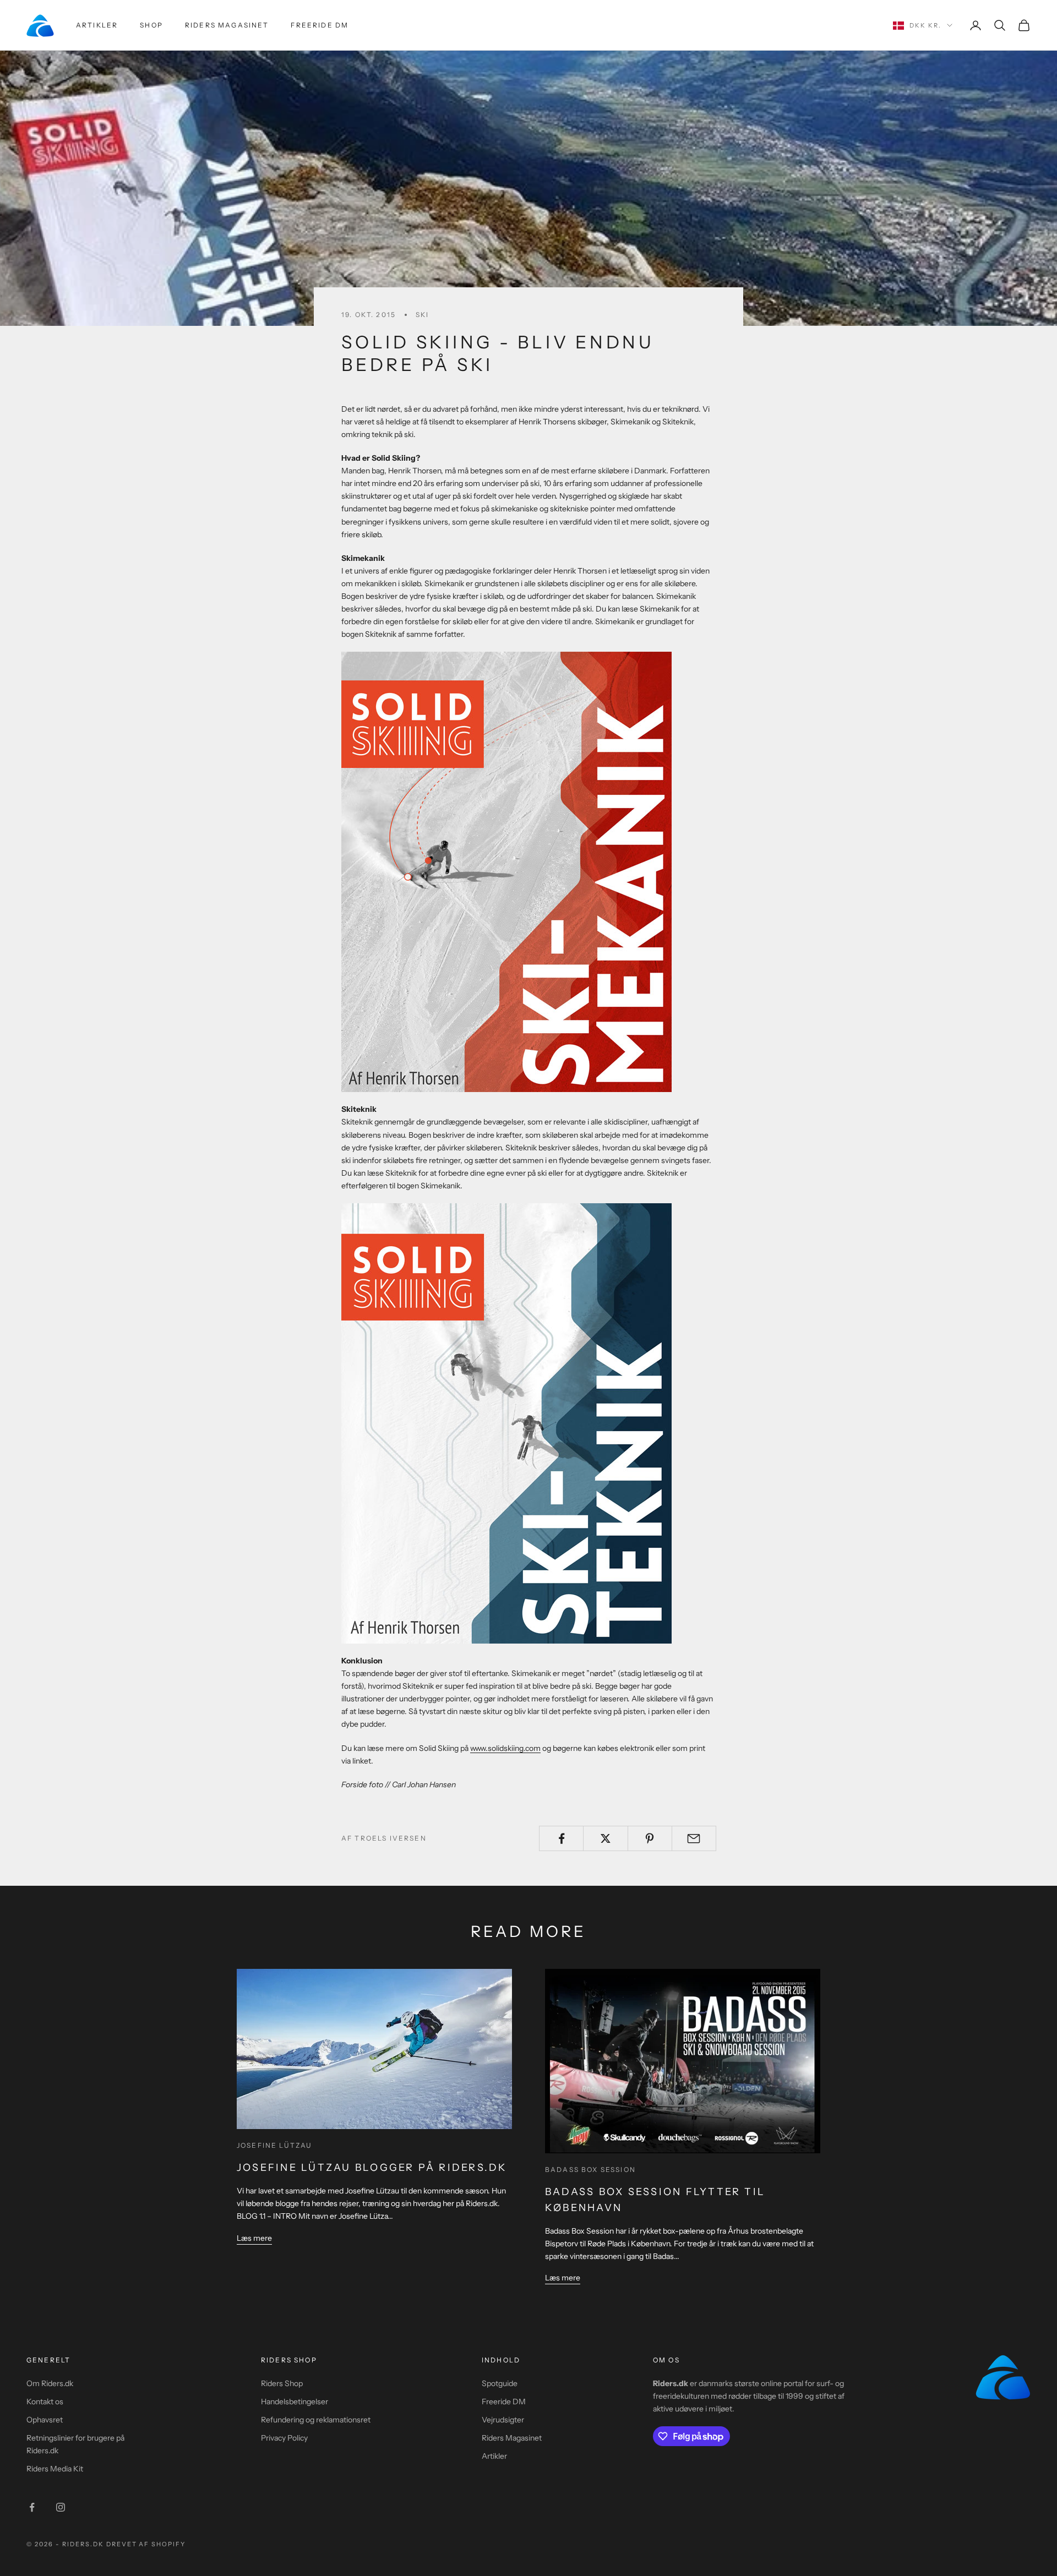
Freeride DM (320, 25)
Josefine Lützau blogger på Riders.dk (372, 2168)
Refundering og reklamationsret (316, 2420)
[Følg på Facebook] (32, 2507)
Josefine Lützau (274, 2145)
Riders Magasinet (227, 25)
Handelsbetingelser (295, 2402)
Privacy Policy (284, 2438)
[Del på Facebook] (561, 1838)
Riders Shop (282, 2383)
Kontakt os (45, 2402)
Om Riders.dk (50, 2383)
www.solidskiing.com (505, 1748)
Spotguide (500, 2383)
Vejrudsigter (503, 2420)
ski (422, 315)
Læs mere (254, 2238)
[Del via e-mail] (694, 1838)
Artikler (97, 25)
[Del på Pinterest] (650, 1838)
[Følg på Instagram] (61, 2507)
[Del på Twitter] (605, 1838)
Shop (151, 25)
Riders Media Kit (55, 2469)
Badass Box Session (590, 2170)
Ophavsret (45, 2420)
